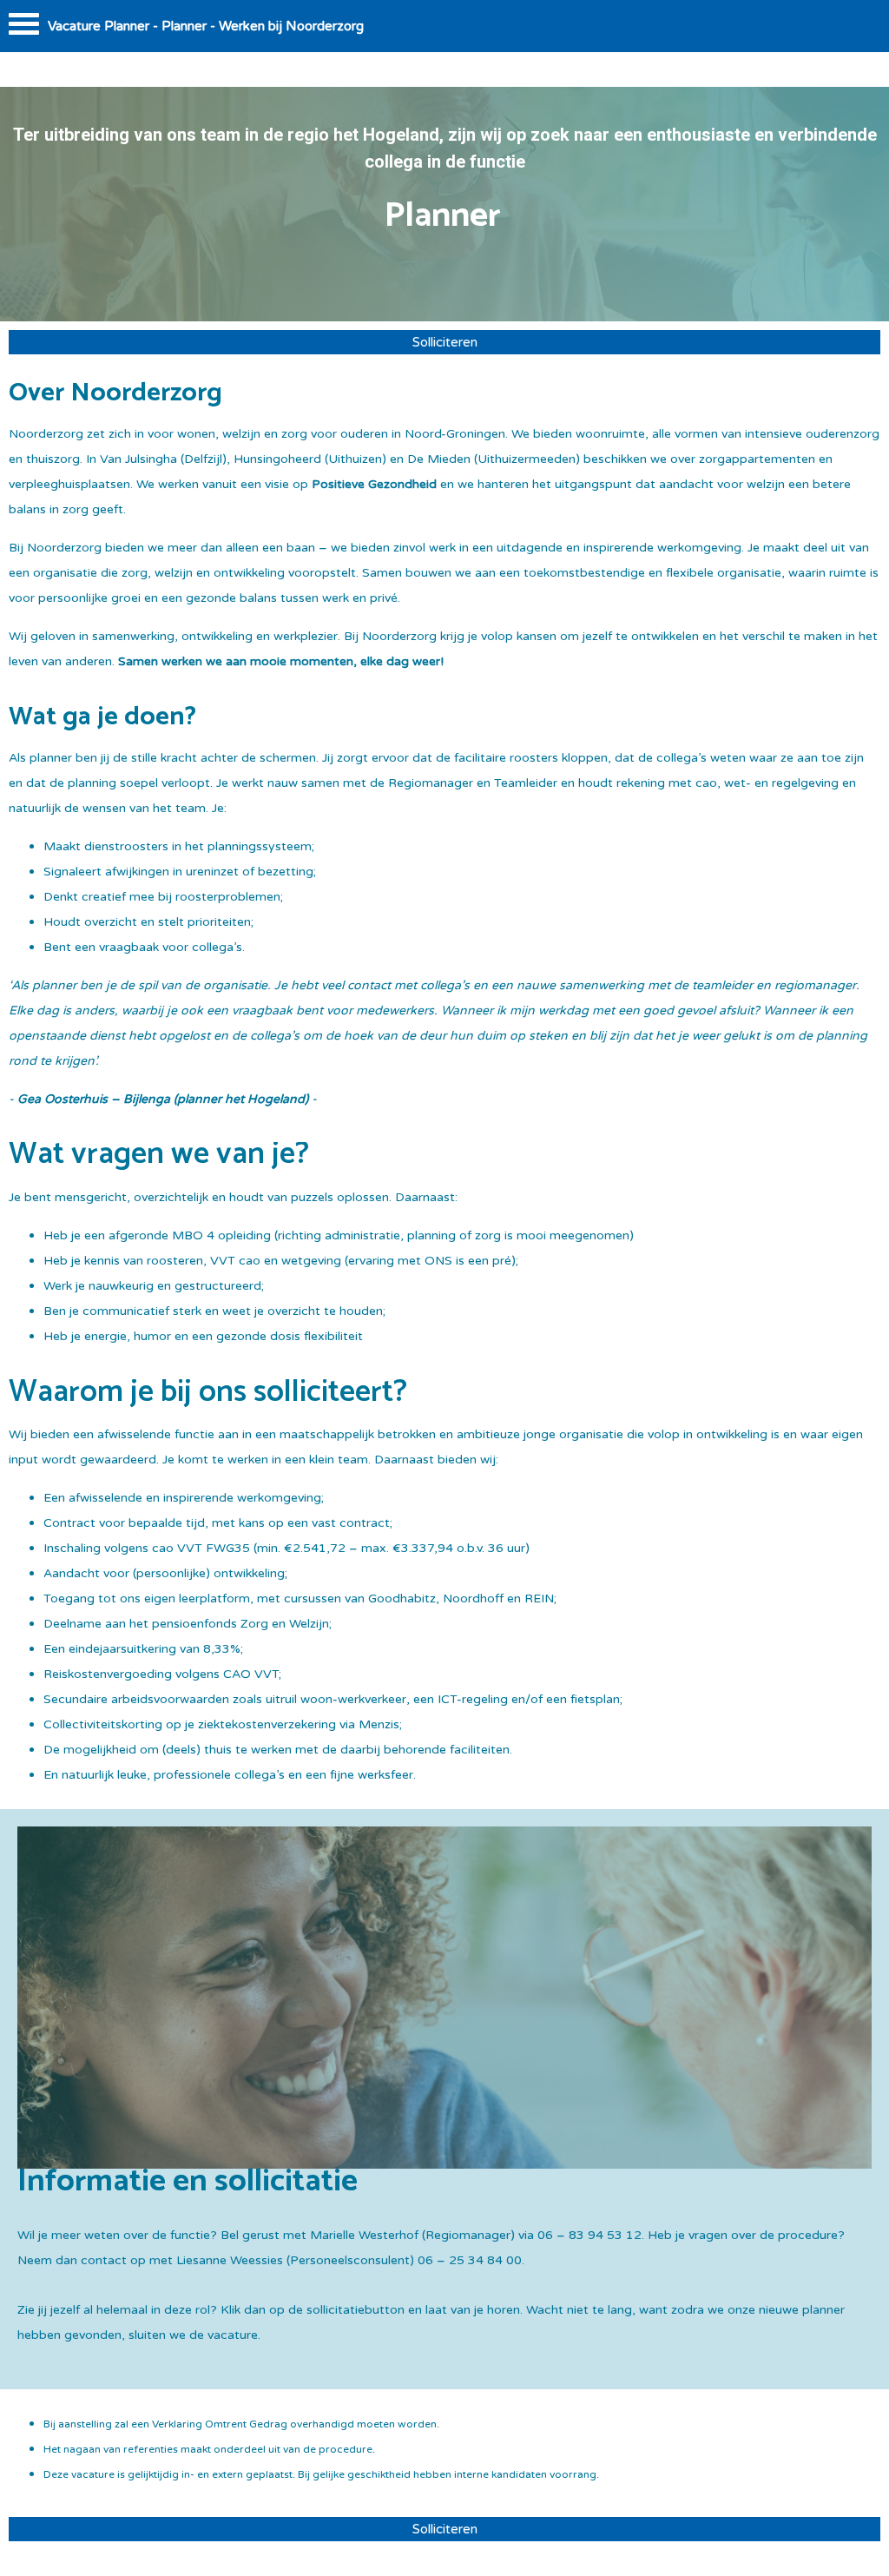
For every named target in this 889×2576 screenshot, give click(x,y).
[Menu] (24, 28)
